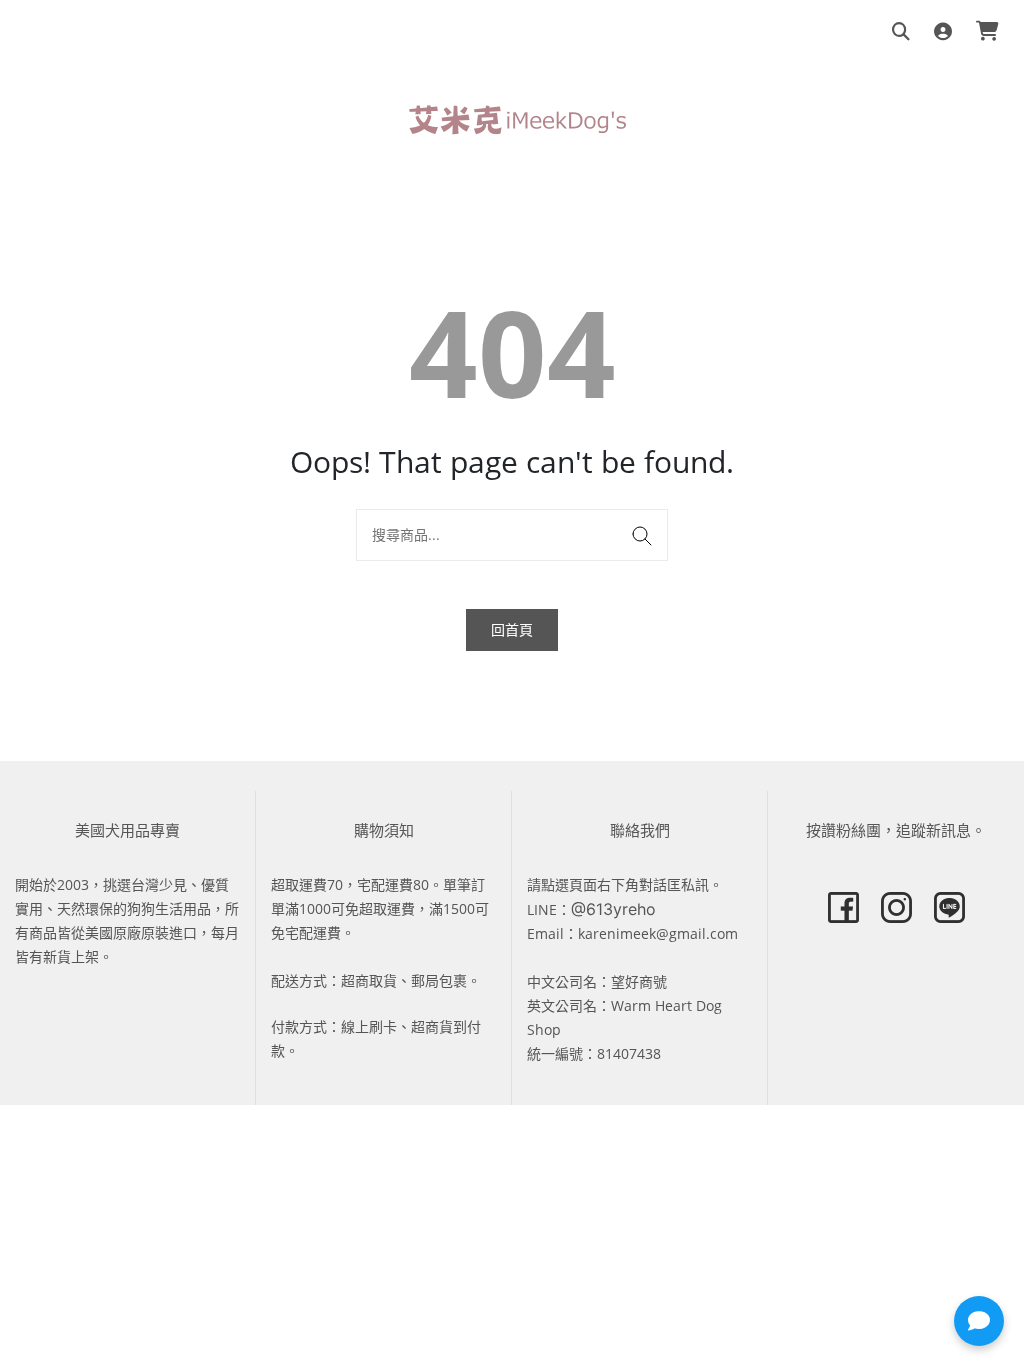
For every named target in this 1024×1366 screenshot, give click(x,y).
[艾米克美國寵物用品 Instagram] (896, 907)
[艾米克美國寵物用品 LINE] (949, 907)
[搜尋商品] (901, 32)
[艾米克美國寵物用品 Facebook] (843, 907)
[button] (979, 1321)
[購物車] (987, 32)
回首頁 (512, 629)
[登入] (943, 32)
